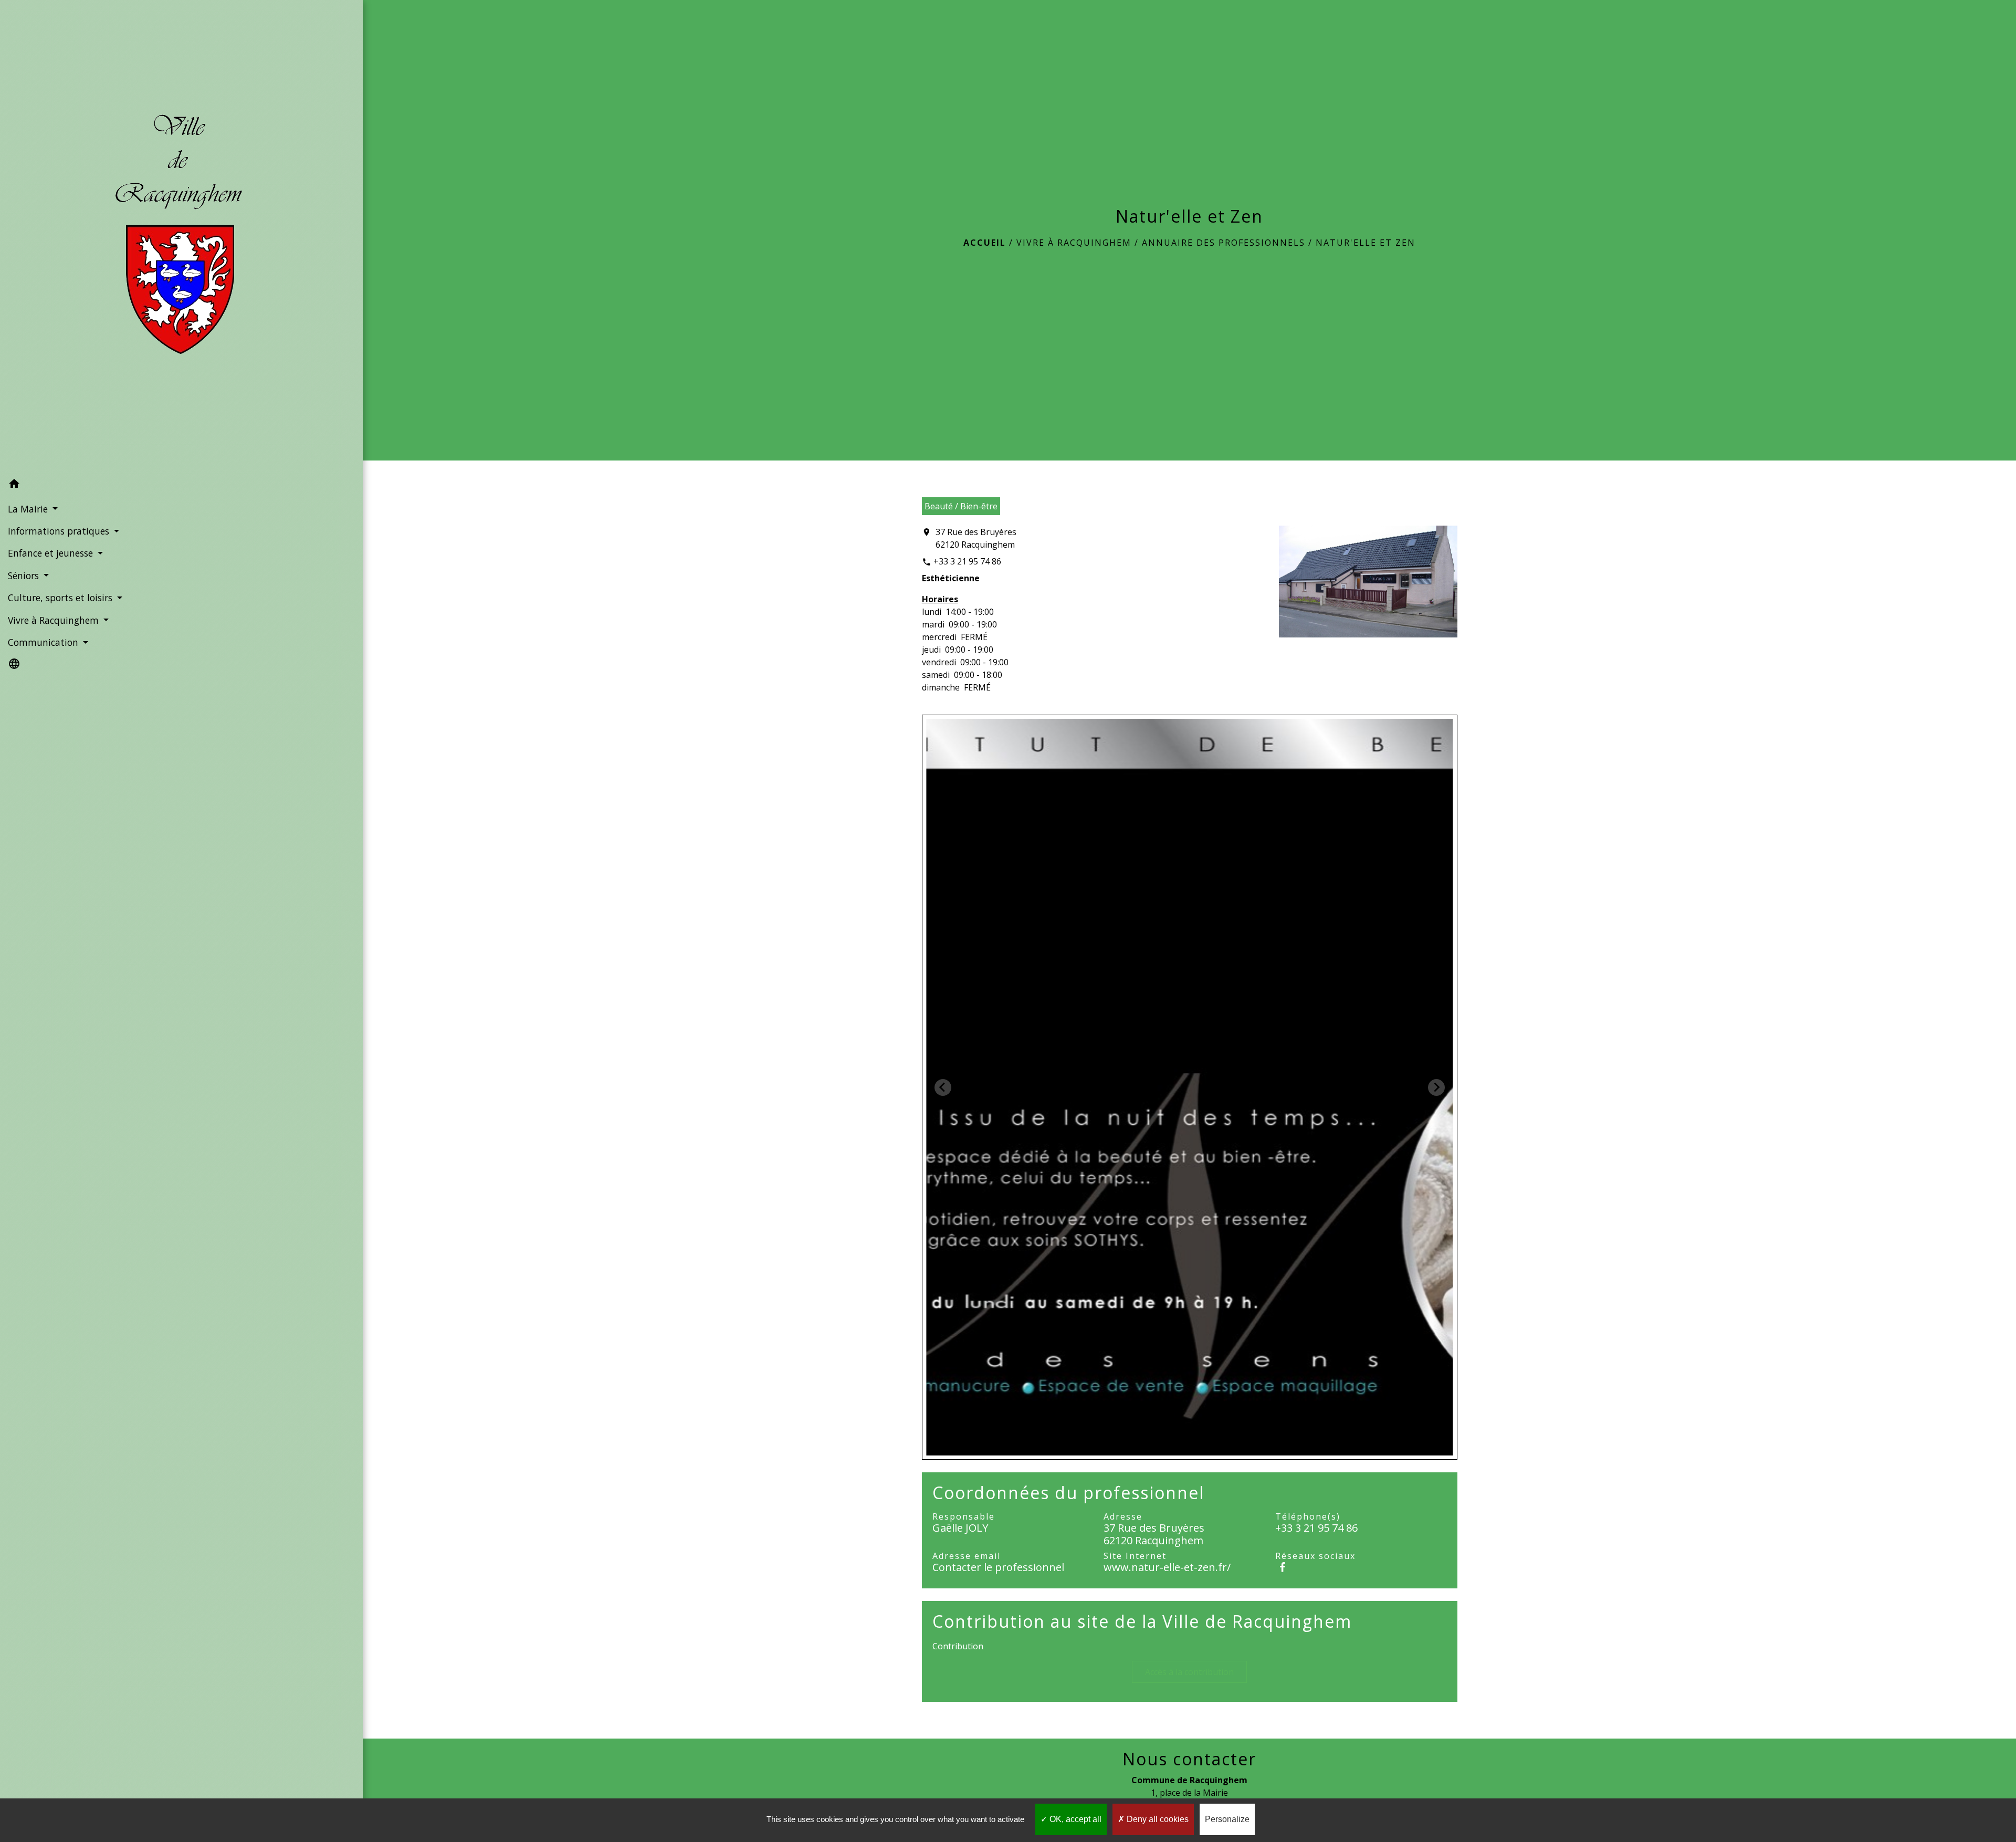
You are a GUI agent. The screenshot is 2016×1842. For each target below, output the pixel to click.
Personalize (1227, 1819)
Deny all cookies (1157, 1819)
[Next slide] (1436, 1087)
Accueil (985, 243)
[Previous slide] (943, 1087)
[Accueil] (181, 237)
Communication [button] (44, 642)
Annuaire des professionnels (1224, 243)
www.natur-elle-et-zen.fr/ (1167, 1567)
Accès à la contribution (1189, 1672)
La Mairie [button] (29, 509)
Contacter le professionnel (998, 1567)
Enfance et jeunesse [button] (52, 553)
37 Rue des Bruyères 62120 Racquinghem (976, 538)
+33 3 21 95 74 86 (967, 561)
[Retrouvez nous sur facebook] (1283, 1567)
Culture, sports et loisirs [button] (61, 598)
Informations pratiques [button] (60, 531)
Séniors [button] (25, 575)
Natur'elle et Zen (1366, 243)
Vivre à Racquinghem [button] (55, 620)
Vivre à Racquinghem (1074, 243)
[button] (181, 485)
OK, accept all (1074, 1819)
